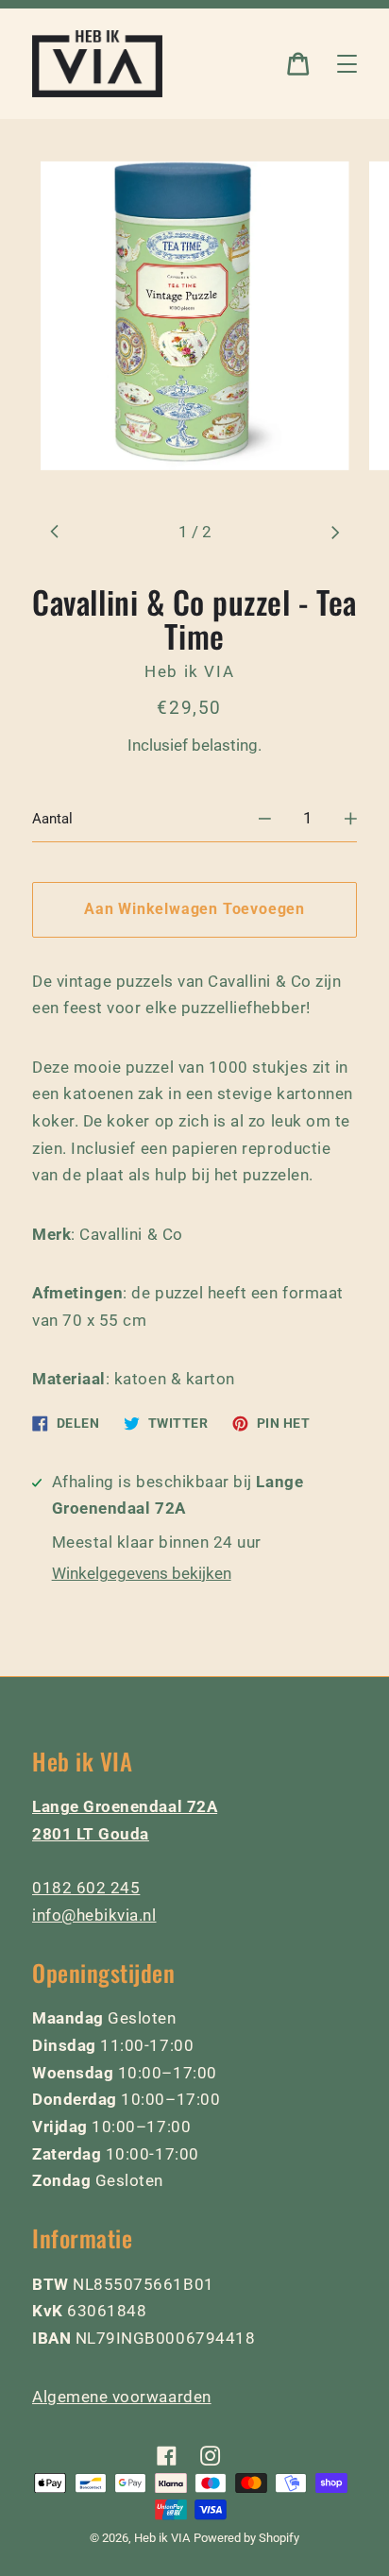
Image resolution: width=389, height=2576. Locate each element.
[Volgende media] (335, 532)
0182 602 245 (86, 1888)
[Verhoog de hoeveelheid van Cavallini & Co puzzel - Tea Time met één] (351, 819)
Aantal (52, 819)
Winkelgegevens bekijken (142, 1573)
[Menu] (347, 64)
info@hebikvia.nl (94, 1915)
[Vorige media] (54, 532)
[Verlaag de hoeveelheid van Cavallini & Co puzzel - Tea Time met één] (265, 819)
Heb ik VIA (162, 2538)
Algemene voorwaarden (122, 2397)
